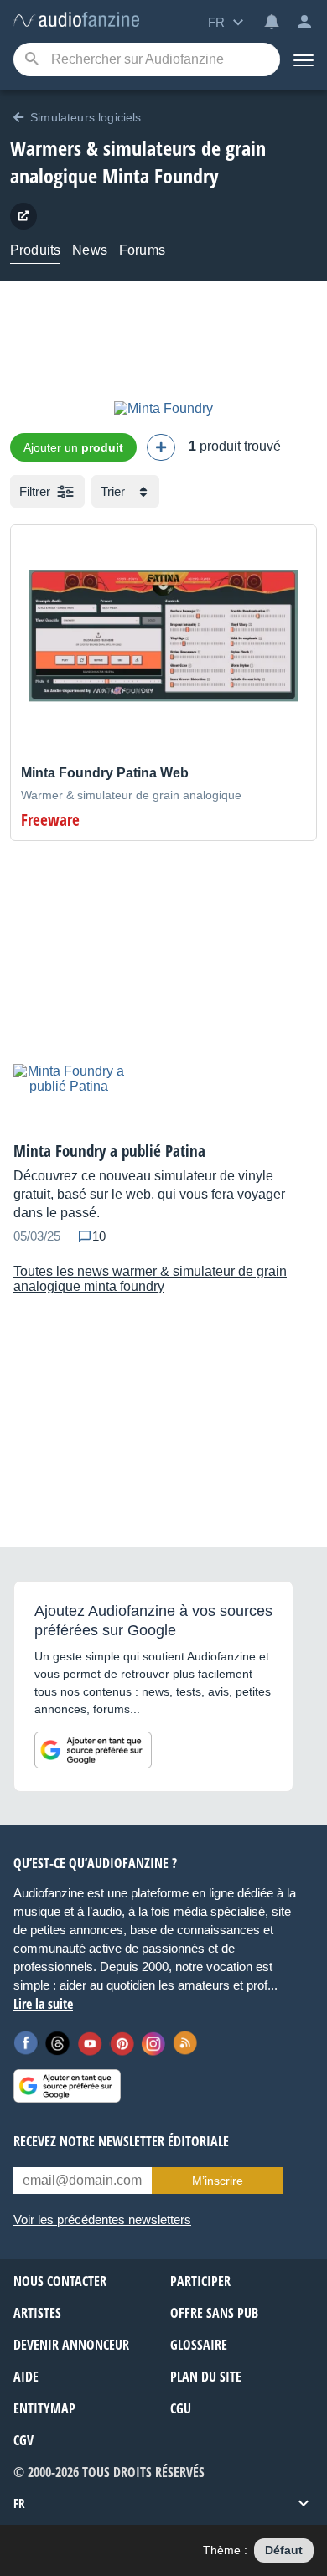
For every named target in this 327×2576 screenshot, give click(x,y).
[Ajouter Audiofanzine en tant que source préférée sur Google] (93, 1750)
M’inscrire (218, 2181)
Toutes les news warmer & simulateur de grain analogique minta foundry (150, 1279)
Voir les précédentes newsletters (102, 2220)
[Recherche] (31, 60)
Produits (35, 250)
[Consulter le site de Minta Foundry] (23, 216)
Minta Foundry (161, 176)
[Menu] (304, 59)
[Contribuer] (161, 447)
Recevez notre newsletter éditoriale (121, 2141)
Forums (142, 250)
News (90, 250)
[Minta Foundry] (163, 408)
